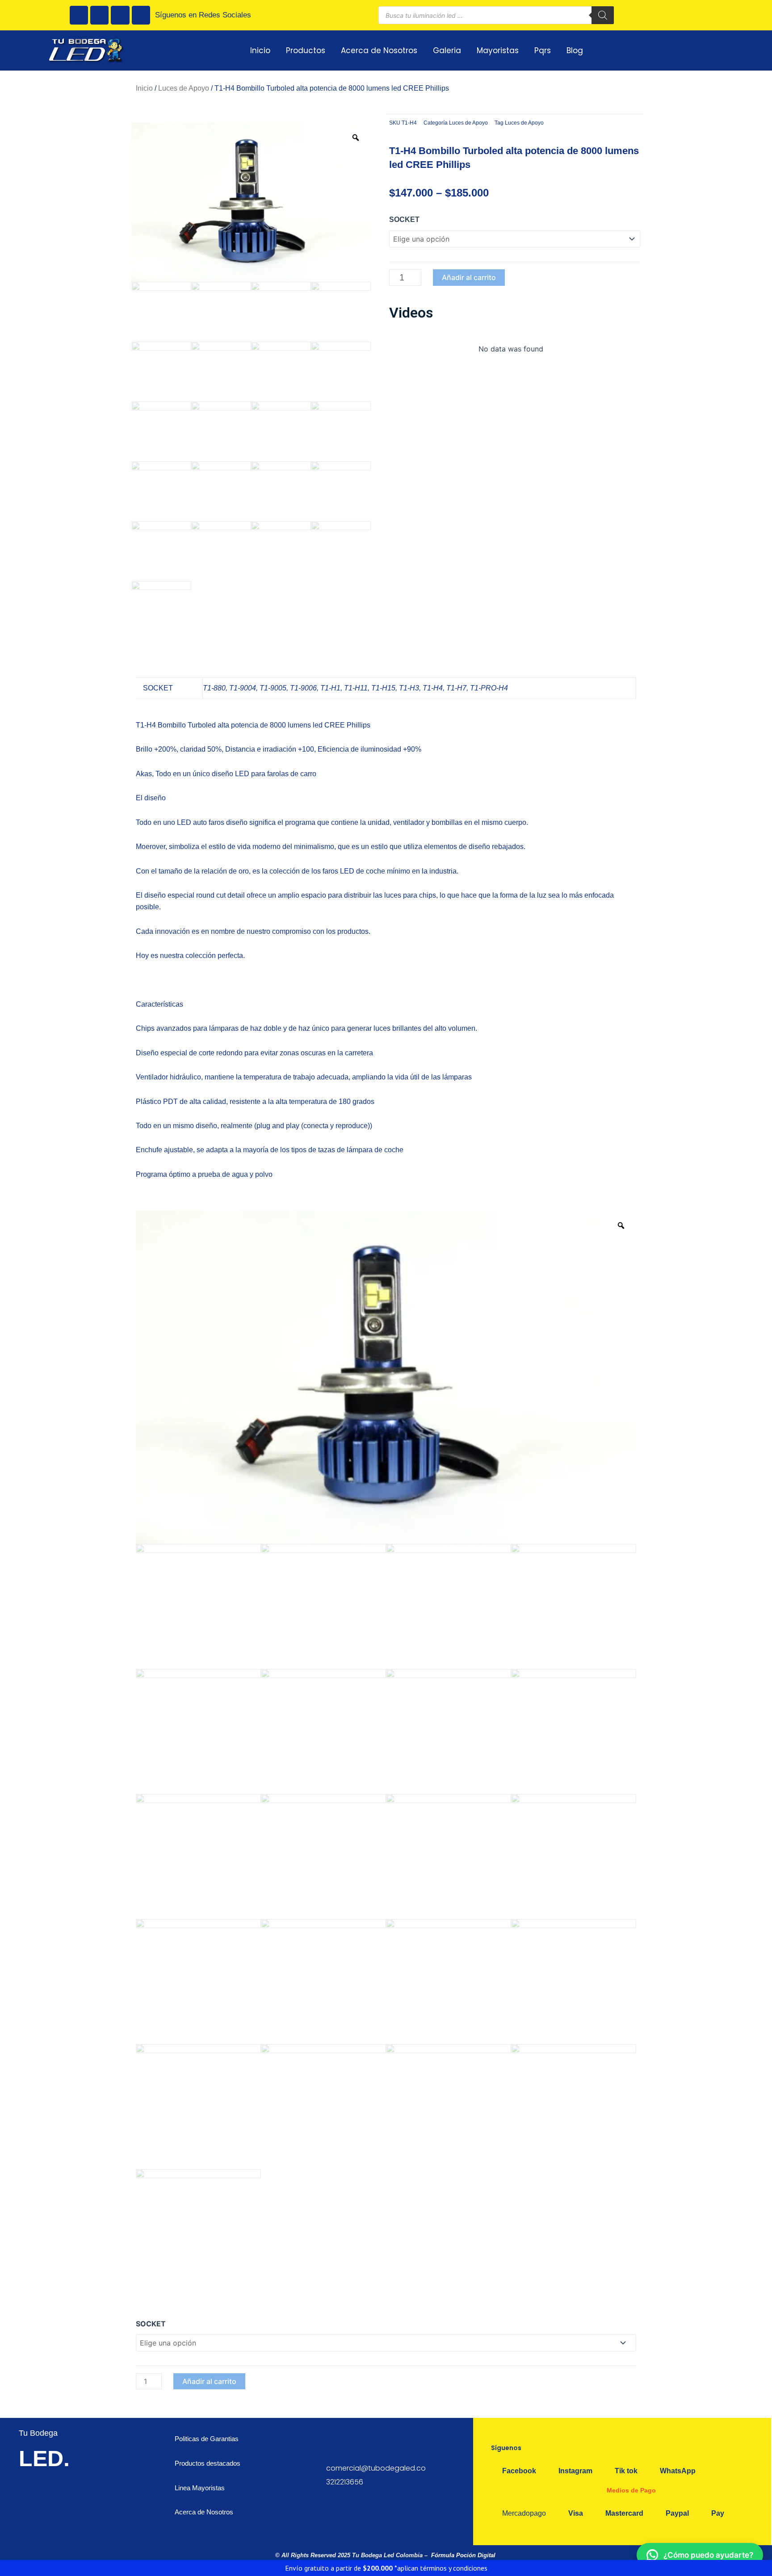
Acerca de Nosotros (379, 50)
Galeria (447, 50)
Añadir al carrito (469, 277)
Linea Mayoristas (200, 2488)
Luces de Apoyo (184, 88)
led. (44, 2459)
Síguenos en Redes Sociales (203, 15)
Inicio (260, 50)
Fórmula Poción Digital (463, 2555)
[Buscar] (603, 15)
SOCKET (404, 220)
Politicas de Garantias (208, 2439)
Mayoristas (498, 50)
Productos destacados (208, 2463)
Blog (575, 50)
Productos (306, 50)
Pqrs (543, 50)
